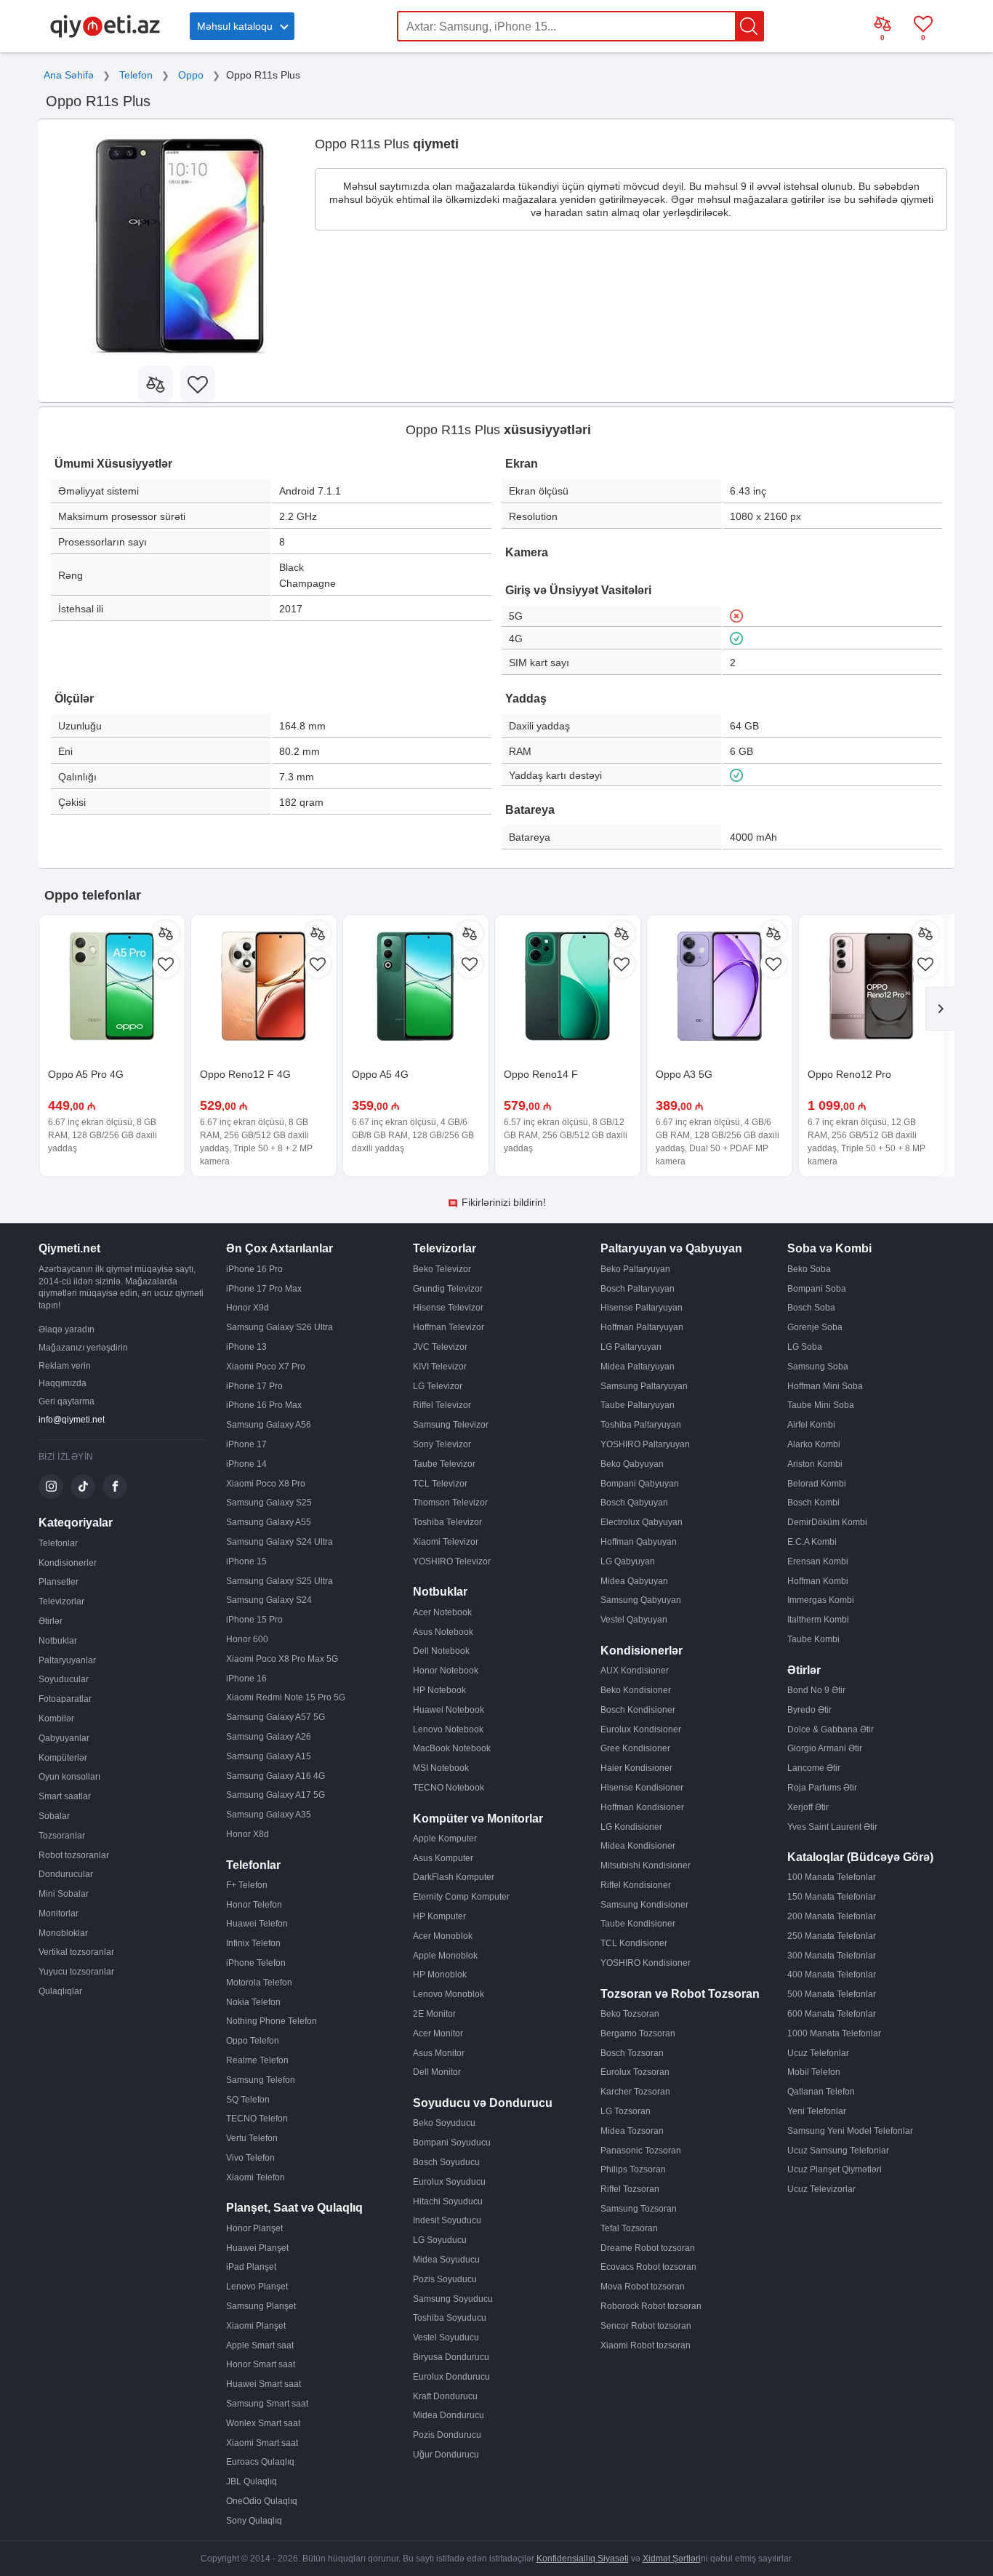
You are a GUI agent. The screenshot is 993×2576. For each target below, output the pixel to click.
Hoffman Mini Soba (825, 1386)
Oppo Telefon (253, 2041)
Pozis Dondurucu (447, 2435)
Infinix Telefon (253, 1943)
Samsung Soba (818, 1367)
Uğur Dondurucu (446, 2455)
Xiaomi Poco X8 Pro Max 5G (282, 1659)
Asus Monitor (439, 2053)
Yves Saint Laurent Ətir (832, 1827)
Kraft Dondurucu (445, 2396)
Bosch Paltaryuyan (638, 1289)
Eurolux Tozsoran (635, 2072)
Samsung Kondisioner (644, 1905)
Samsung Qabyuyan (641, 1600)
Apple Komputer (445, 1839)
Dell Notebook (441, 1651)
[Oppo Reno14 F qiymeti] (568, 988)
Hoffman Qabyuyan (639, 1542)
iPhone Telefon (256, 1963)
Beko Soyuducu (444, 2123)
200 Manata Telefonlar (832, 1916)
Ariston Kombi (815, 1464)
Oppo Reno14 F (541, 1074)
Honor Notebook (446, 1671)
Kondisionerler (68, 1563)
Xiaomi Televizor (446, 1542)
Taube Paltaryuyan (638, 1405)
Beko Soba (809, 1269)
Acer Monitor (438, 2033)
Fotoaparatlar (65, 1699)
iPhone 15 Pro (254, 1620)
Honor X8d (248, 1834)
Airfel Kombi (811, 1425)
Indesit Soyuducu (447, 2220)
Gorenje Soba (815, 1327)
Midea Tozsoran (632, 2131)
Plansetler (59, 1582)
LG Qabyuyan (628, 1561)
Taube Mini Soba (821, 1405)
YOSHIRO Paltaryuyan (645, 1444)
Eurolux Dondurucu (451, 2377)
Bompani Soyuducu (452, 2143)
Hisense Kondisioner (642, 1788)
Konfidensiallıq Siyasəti (583, 2559)
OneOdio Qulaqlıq (262, 2501)
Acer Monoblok (443, 1936)
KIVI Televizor (440, 1367)
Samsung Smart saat (267, 2404)
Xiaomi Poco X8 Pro (266, 1484)
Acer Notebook (442, 1612)
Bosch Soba (811, 1308)
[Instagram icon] (51, 1487)
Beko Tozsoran (630, 2014)
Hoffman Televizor (449, 1327)
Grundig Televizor (448, 1289)
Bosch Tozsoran (632, 2053)
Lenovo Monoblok (449, 1994)
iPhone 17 (246, 1444)
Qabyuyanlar (64, 1738)
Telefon (136, 75)
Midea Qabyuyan (634, 1581)
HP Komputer (439, 1916)
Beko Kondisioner (636, 1690)
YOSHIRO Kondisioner (646, 1963)
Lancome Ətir (814, 1768)
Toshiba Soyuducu (450, 2318)
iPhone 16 (246, 1679)
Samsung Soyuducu (453, 2299)
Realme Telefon (257, 2060)
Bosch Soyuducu (446, 2162)
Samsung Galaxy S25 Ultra (280, 1581)
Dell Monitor (437, 2072)
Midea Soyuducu (446, 2260)
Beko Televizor (442, 1269)
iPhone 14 (246, 1464)
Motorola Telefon (259, 1983)
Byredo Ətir (809, 1710)
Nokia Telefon (253, 2002)
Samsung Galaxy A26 (269, 1737)
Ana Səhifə (69, 75)
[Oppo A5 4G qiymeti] (416, 988)
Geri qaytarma (67, 1401)
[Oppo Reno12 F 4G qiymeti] (264, 988)
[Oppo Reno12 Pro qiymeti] (872, 988)
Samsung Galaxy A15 (269, 1756)
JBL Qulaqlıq (252, 2481)
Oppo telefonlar (93, 895)
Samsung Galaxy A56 (269, 1425)
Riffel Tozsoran (630, 2189)
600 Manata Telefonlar (832, 2014)
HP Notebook (439, 1690)
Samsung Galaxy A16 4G (276, 1776)
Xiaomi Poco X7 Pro (266, 1367)
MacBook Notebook (452, 1748)
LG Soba (805, 1347)
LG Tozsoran (626, 2111)
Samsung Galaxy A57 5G (276, 1717)
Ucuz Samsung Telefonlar (838, 2151)
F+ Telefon (247, 1885)
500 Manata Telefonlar (832, 1994)
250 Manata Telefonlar (832, 1936)
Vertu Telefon (252, 2138)
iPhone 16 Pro (254, 1269)
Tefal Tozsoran (629, 2228)
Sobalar (54, 1816)
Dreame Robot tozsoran (648, 2248)
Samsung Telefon (261, 2080)
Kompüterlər (63, 1758)
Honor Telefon (254, 1905)
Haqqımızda (63, 1383)
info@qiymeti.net (72, 1420)
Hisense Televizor (448, 1308)
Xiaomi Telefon (256, 2177)
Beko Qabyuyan (632, 1464)
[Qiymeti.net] (105, 35)
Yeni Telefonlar (817, 2111)
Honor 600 (247, 1639)
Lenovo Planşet (257, 2287)
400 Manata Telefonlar (832, 1975)
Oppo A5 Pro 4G (86, 1074)
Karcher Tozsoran (635, 2092)
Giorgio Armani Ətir (825, 1748)
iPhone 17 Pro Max (264, 1289)
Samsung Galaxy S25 (269, 1503)
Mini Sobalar (64, 1894)
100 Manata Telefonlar (832, 1877)
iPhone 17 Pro (254, 1386)
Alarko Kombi (814, 1444)
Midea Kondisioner (638, 1846)
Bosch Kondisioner (638, 1710)
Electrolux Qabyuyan (642, 1522)
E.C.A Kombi (812, 1542)
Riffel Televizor (442, 1405)
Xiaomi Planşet (256, 2326)
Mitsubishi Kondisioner (646, 1865)
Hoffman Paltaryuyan (642, 1327)
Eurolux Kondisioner (641, 1729)
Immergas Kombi (821, 1600)
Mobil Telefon (814, 2072)
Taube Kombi (813, 1639)
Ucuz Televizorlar (821, 2189)
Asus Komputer (443, 1858)
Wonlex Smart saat (263, 2423)
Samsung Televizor (451, 1425)
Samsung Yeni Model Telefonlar (850, 2131)
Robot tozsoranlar (74, 1855)
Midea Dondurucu (449, 2415)
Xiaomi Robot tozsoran (646, 2345)
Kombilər (56, 1719)
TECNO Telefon (257, 2119)
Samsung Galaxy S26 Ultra (280, 1327)
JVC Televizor (440, 1347)
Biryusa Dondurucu (451, 2357)
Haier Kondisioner (636, 1768)
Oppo (191, 75)
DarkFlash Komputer (454, 1877)
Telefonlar (58, 1543)
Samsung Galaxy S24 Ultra (280, 1542)
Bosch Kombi (813, 1503)
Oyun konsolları (69, 1777)
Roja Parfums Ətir (822, 1788)
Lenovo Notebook (448, 1729)
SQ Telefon (248, 2100)
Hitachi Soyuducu (448, 2201)
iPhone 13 (246, 1347)
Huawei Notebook (449, 1710)
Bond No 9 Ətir (816, 1690)
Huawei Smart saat (264, 2384)
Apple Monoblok (445, 1956)
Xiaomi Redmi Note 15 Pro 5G (286, 1697)
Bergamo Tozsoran (638, 2033)
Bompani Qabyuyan (640, 1484)
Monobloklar (63, 1933)
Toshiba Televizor (447, 1522)
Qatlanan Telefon (821, 2092)
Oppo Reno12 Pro (849, 1074)
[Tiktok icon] (83, 1487)
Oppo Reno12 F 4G (245, 1074)
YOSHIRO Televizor (452, 1561)
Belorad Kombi (817, 1484)
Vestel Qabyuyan (634, 1620)
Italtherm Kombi (818, 1620)
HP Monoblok (440, 1975)
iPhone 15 (246, 1561)
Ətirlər (51, 1621)
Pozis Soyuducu (445, 2279)
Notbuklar (58, 1641)
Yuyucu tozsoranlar (76, 1972)
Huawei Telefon (257, 1924)
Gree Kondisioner (635, 1748)
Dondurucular (66, 1874)
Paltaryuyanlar (67, 1660)
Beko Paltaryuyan (635, 1269)
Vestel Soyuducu (446, 2337)
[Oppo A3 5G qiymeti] (720, 988)
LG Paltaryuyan (631, 1347)
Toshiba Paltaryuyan (641, 1425)
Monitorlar (59, 1913)
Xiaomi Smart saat (262, 2443)
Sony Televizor (442, 1444)
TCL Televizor (440, 1484)
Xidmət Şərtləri (672, 2559)
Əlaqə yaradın (67, 1329)
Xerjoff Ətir (808, 1807)
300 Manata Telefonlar (832, 1956)
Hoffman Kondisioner (642, 1807)
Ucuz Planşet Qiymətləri (835, 2169)
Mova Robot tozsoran (643, 2287)
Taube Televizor (444, 1464)
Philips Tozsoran (633, 2169)
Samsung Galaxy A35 (269, 1815)
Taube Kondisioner (638, 1924)
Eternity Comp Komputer (461, 1897)
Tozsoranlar (62, 1836)
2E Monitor (434, 2014)
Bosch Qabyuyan (634, 1503)
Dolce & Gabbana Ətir (831, 1729)
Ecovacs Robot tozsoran (648, 2267)
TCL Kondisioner (634, 1943)
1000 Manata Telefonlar (834, 2033)
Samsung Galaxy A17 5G (276, 1795)
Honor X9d (248, 1308)
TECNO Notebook (449, 1788)
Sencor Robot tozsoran (646, 2326)
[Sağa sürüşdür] (940, 1009)
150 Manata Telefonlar (832, 1897)
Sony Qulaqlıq (254, 2521)
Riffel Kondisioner (636, 1885)
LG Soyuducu (440, 2240)
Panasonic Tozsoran (641, 2151)
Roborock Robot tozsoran (651, 2306)
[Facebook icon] (115, 1487)
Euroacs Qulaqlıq (260, 2462)
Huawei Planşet (257, 2248)
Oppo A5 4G (380, 1074)
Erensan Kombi (818, 1561)
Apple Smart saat (260, 2345)
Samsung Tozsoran (639, 2209)
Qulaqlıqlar (60, 1991)
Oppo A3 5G (684, 1074)
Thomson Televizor (450, 1503)
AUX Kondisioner (635, 1671)
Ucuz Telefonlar (818, 2053)
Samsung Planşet (261, 2306)
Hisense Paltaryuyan (642, 1308)
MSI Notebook (441, 1768)
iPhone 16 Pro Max (264, 1405)
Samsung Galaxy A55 (269, 1522)
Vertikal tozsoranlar (76, 1952)
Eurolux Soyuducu (449, 2182)
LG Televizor (438, 1386)
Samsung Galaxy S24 (269, 1600)
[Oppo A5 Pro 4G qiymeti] (112, 988)
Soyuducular (64, 1679)
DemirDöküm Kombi (827, 1522)
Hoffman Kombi (818, 1581)
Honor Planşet (254, 2228)
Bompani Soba (817, 1289)
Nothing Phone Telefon (272, 2021)
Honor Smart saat (261, 2364)
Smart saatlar (65, 1796)
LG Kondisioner (631, 1827)
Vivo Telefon (250, 2158)
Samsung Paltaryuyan (644, 1386)
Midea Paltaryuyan (638, 1367)
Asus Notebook (443, 1632)
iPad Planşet (251, 2267)
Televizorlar (61, 1601)
